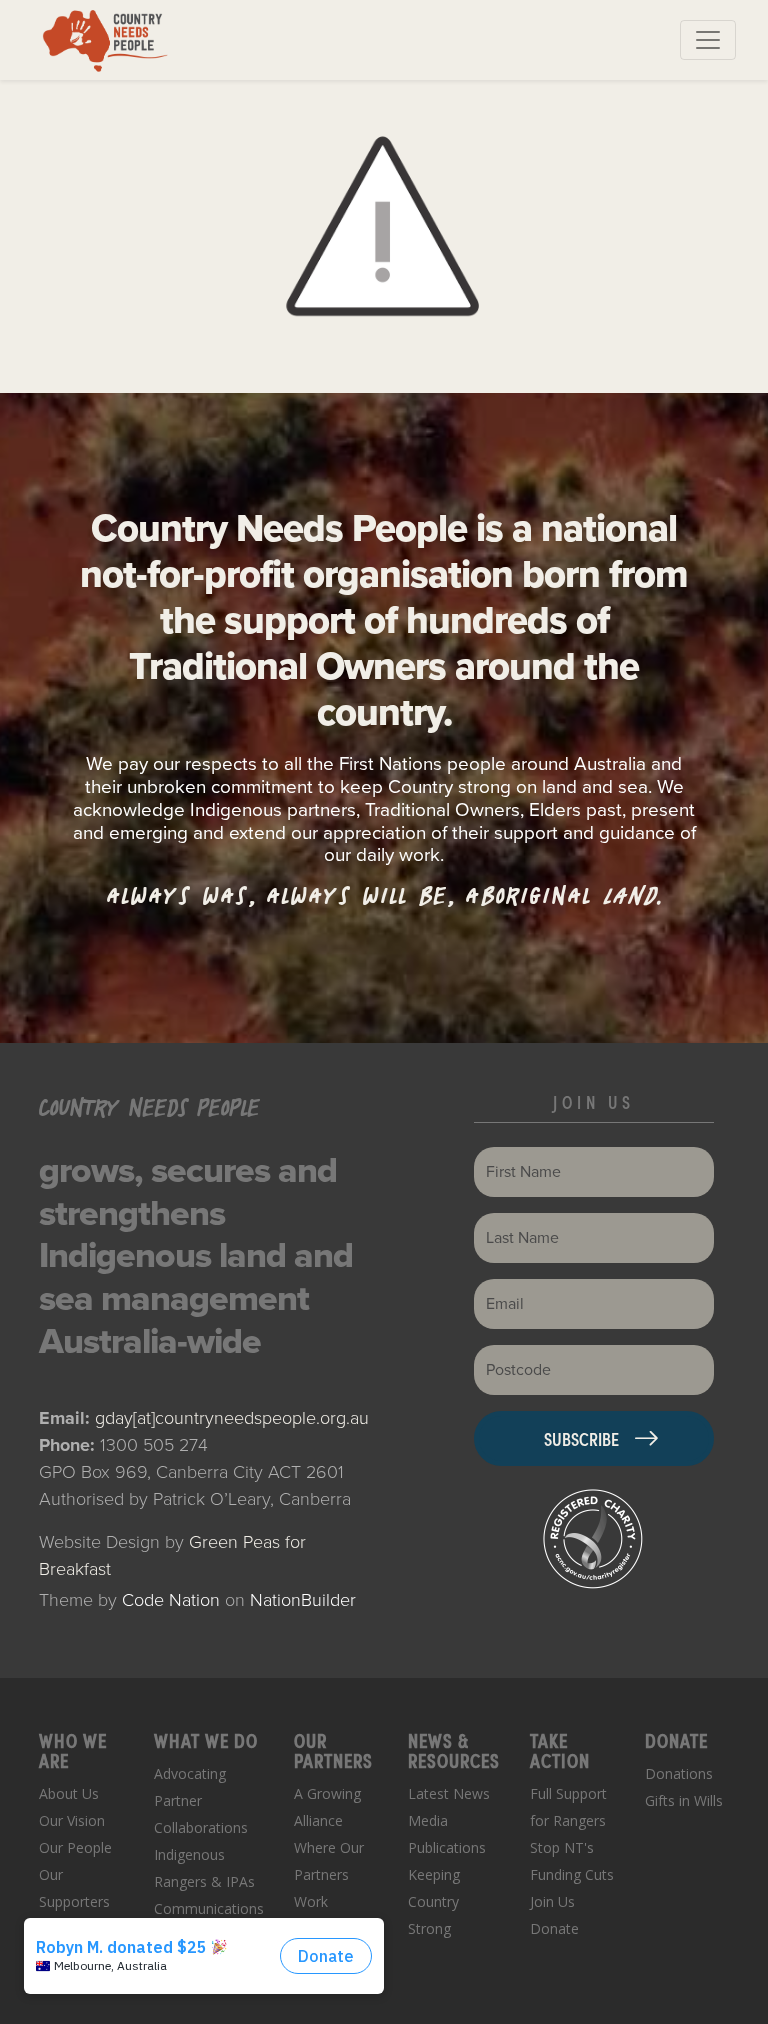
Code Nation (171, 1600)
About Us (69, 1793)
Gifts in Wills (684, 1800)
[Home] (105, 40)
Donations (679, 1773)
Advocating (190, 1773)
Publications (447, 1847)
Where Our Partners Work (329, 1874)
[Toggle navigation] (708, 40)
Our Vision (72, 1820)
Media (428, 1820)
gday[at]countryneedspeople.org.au (232, 1418)
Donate (554, 1928)
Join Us (552, 1901)
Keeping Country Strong (434, 1901)
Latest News (449, 1793)
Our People (75, 1847)
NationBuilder (303, 1600)
